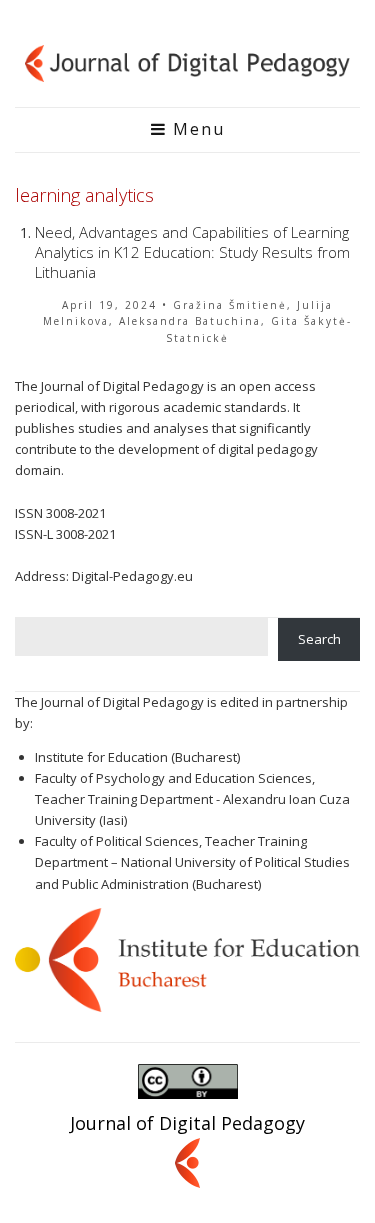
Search (319, 639)
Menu (196, 129)
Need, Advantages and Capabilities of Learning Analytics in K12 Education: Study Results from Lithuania (192, 252)
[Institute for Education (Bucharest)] (187, 958)
